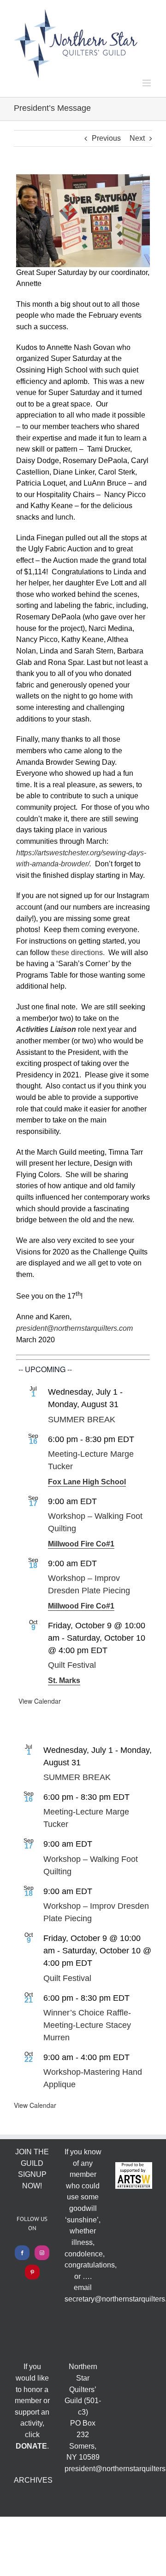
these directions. (78, 953)
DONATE (31, 2446)
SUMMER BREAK (82, 1420)
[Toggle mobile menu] (147, 83)
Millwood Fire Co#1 (81, 1544)
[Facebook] (22, 2253)
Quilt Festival (72, 1665)
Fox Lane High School (87, 1482)
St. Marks (64, 1680)
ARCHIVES (33, 2480)
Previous (106, 138)
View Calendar (40, 1701)
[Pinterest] (32, 2272)
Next (137, 138)
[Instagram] (42, 2253)
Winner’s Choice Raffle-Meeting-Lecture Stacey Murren (87, 2025)
